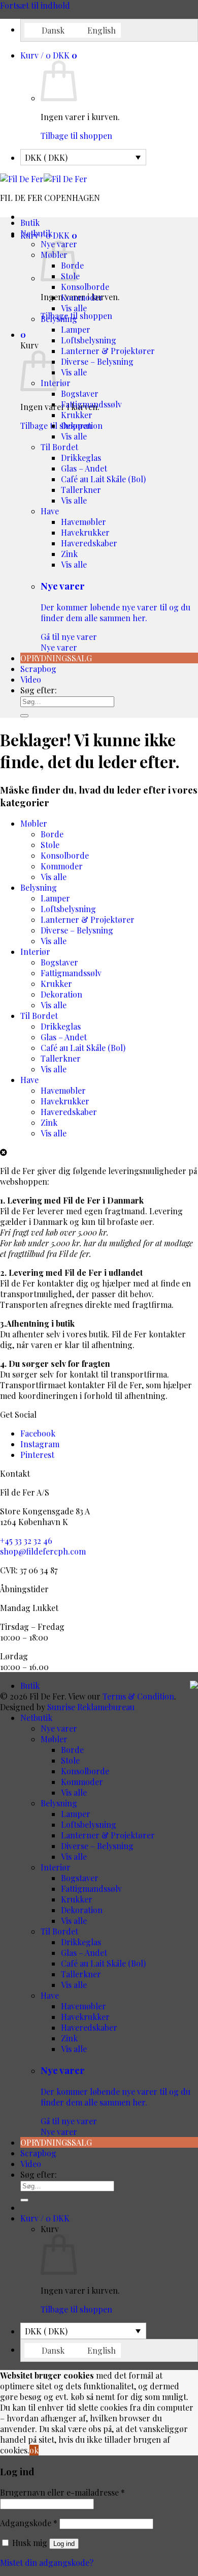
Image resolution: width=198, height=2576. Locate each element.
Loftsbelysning (89, 340)
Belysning (59, 319)
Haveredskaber (89, 543)
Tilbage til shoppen (76, 136)
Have (50, 511)
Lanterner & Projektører (108, 351)
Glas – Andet (84, 468)
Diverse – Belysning (97, 361)
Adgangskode (29, 2523)
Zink (69, 554)
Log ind (64, 2544)
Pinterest (37, 1455)
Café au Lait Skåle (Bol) (103, 479)
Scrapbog (38, 669)
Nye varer (115, 616)
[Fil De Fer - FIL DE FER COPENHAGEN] (44, 179)
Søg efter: (39, 690)
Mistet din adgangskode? (47, 2563)
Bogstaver (80, 393)
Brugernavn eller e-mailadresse (62, 2492)
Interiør (35, 952)
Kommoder (82, 297)
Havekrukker (85, 532)
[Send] (24, 716)
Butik (30, 223)
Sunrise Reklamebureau (91, 1707)
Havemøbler (84, 522)
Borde (52, 834)
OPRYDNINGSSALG (56, 658)
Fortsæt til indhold (35, 5)
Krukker (77, 415)
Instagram (40, 1444)
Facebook (38, 1433)
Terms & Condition (138, 1696)
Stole (50, 845)
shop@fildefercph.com (43, 1551)
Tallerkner (81, 490)
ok (34, 2450)
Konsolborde (85, 287)
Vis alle (74, 308)
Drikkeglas (81, 458)
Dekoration (82, 426)
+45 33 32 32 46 (26, 1541)
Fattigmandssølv (91, 404)
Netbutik (36, 233)
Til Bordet (59, 447)
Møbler (34, 823)
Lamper (76, 329)
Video (31, 679)
